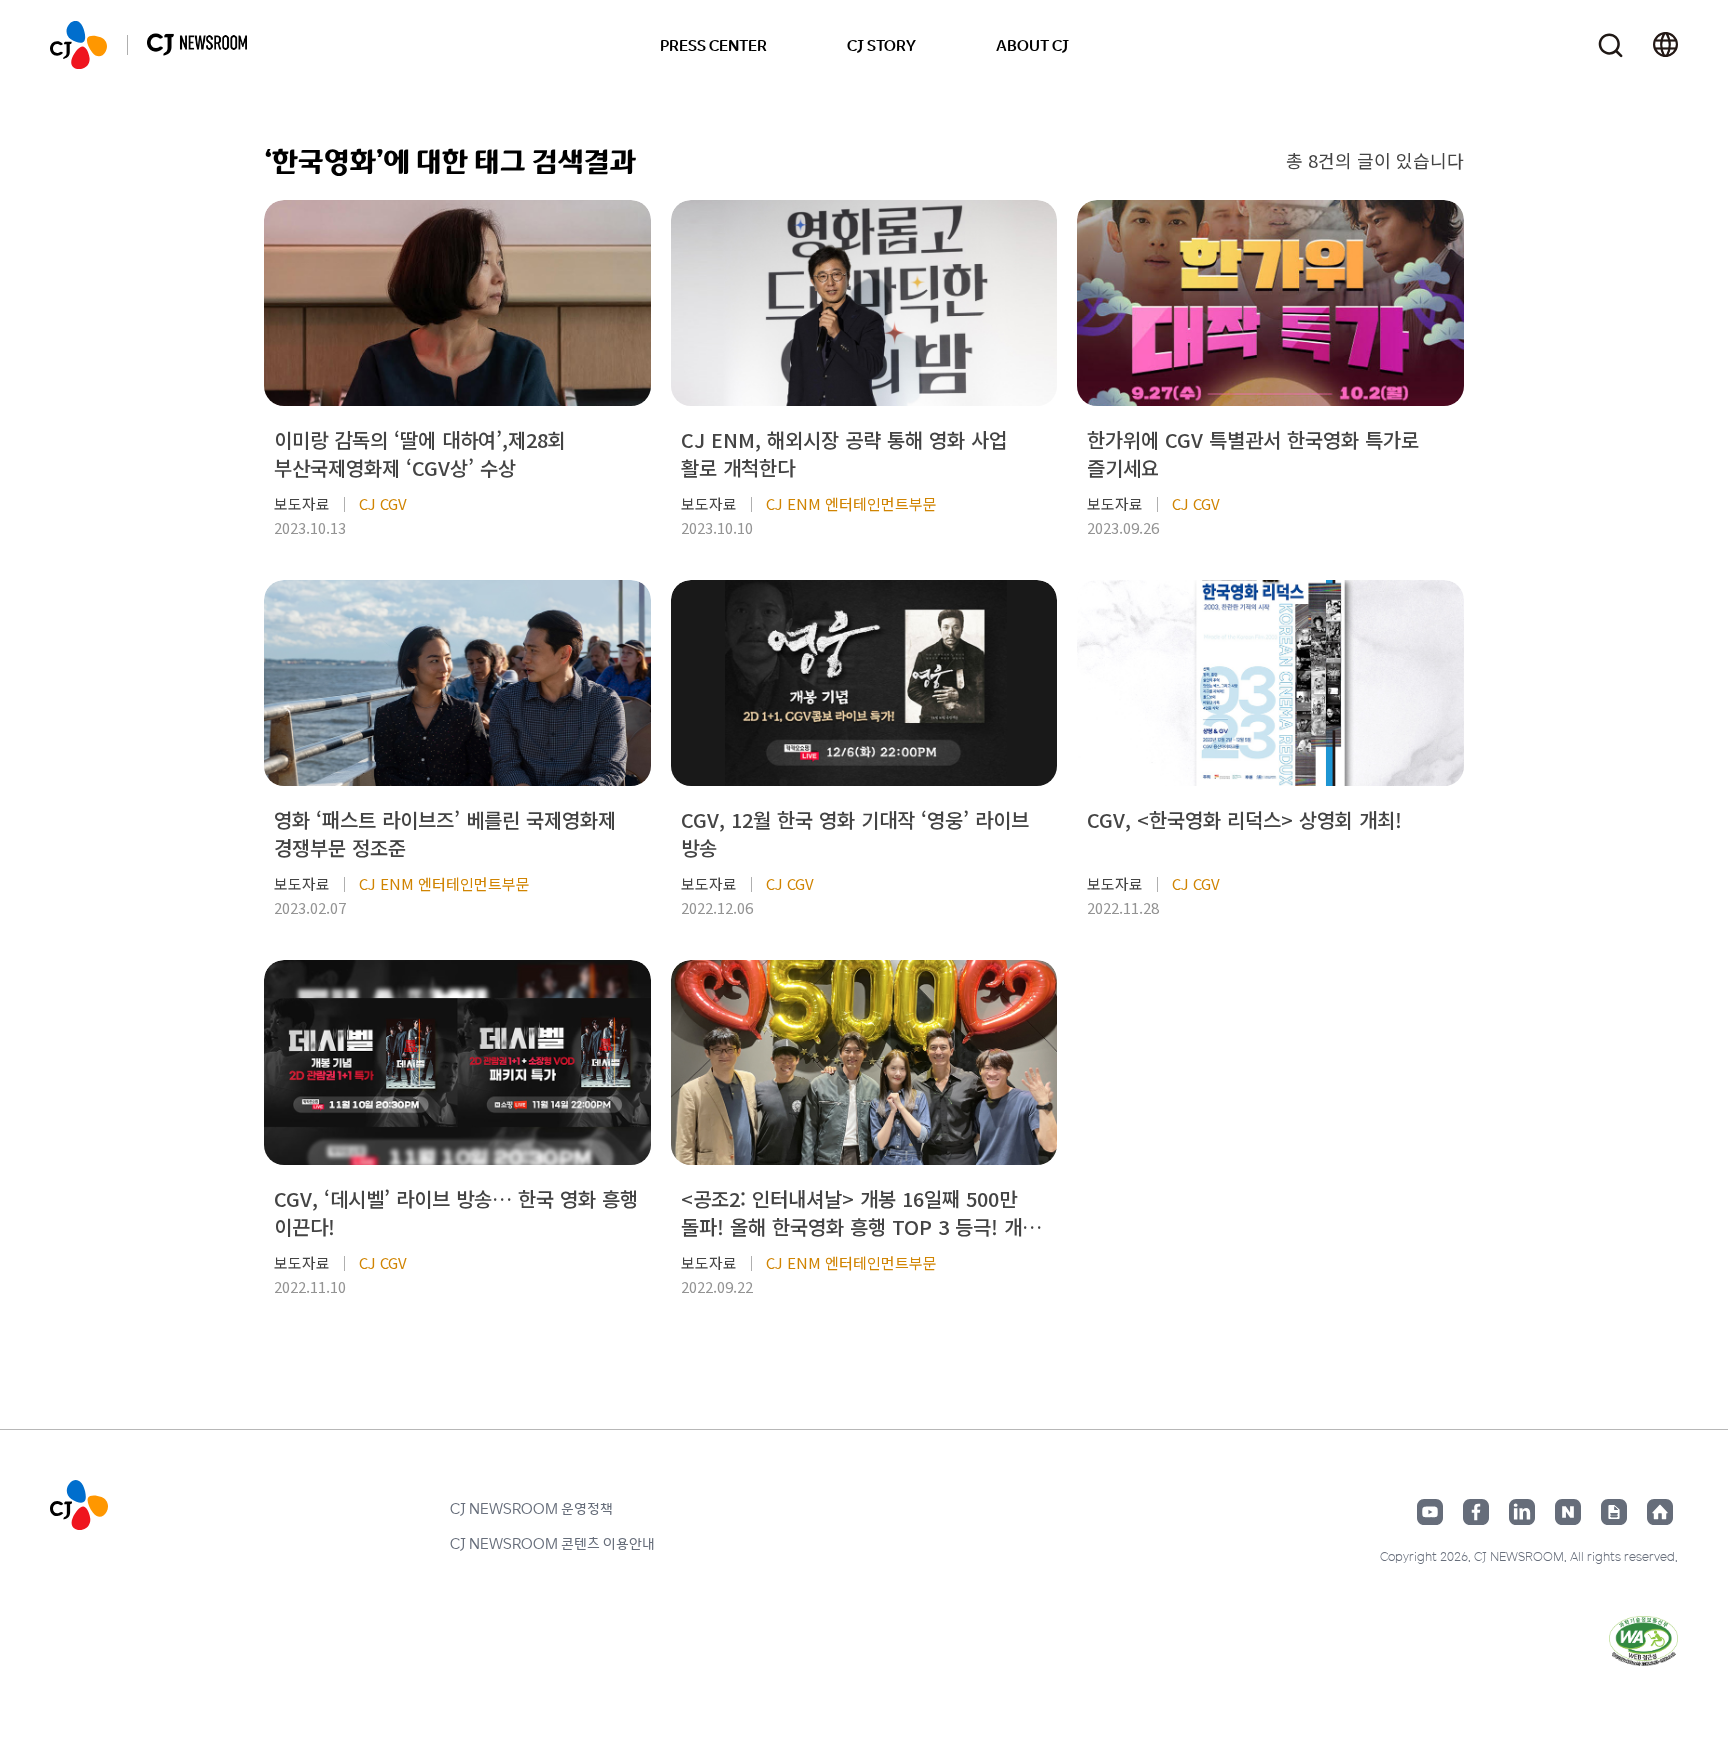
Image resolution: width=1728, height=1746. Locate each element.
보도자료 (302, 503)
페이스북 (1476, 1512)
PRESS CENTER (713, 45)
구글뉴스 (1614, 1512)
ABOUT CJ (1032, 45)
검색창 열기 (1610, 45)
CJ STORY (881, 45)
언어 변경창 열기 (1665, 45)
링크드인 (1522, 1512)
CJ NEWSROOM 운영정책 (531, 1508)
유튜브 (1430, 1512)
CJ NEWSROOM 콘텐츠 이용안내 (552, 1543)
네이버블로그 (1568, 1512)
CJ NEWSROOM (78, 45)
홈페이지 (1660, 1512)
